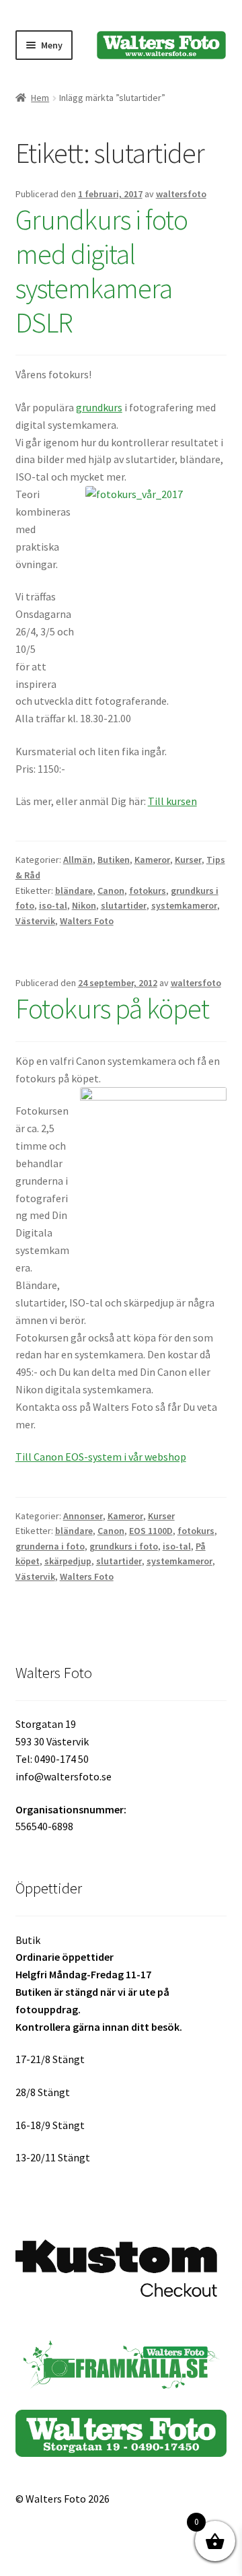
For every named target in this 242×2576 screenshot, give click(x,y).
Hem (40, 98)
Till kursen (172, 801)
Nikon (84, 905)
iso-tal (53, 905)
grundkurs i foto (124, 1546)
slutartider (124, 905)
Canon (111, 891)
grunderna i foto (50, 1546)
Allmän (78, 860)
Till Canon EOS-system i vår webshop (101, 1457)
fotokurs (148, 891)
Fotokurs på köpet (112, 1008)
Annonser (83, 1516)
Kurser (188, 860)
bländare (74, 891)
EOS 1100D (151, 1531)
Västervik (35, 921)
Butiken (114, 860)
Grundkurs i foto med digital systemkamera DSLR (102, 271)
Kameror (152, 860)
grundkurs (99, 407)
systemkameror (184, 905)
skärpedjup (68, 1561)
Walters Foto (87, 921)
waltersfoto (181, 194)
